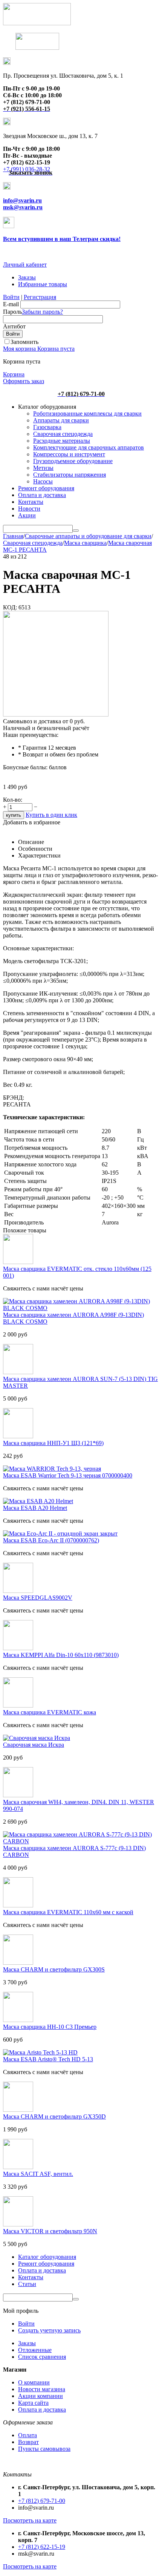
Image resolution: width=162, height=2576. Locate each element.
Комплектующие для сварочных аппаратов (89, 447)
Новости (29, 509)
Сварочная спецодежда (63, 434)
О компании (34, 2382)
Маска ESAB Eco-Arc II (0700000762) (51, 1540)
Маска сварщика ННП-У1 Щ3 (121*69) (53, 1443)
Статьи (27, 2284)
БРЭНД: (14, 1098)
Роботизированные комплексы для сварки (87, 413)
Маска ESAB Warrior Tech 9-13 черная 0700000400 (68, 1475)
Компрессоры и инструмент (69, 454)
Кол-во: (13, 800)
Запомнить (24, 342)
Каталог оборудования (47, 2257)
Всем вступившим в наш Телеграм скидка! (62, 239)
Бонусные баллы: (25, 767)
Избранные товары (43, 284)
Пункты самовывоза (44, 2449)
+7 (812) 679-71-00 (42, 2501)
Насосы (43, 481)
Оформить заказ (24, 381)
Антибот (14, 326)
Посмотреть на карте (30, 2520)
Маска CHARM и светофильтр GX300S (54, 1969)
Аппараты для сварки (61, 420)
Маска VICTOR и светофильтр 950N (50, 2231)
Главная (13, 536)
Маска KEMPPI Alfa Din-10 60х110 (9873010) (61, 1655)
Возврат (28, 2442)
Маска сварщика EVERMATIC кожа (50, 1712)
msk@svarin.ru (23, 207)
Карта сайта (33, 2403)
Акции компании (40, 2396)
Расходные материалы (62, 441)
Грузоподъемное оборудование (73, 461)
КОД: (10, 607)
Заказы (27, 277)
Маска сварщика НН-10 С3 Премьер (50, 2027)
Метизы (43, 468)
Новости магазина (42, 2389)
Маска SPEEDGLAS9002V (38, 1598)
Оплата (28, 2435)
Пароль (12, 312)
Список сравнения (42, 2357)
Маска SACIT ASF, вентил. (38, 2174)
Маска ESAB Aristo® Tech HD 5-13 (48, 2059)
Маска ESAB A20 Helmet (35, 1508)
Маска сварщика (85, 543)
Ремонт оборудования (46, 488)
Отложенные (35, 2350)
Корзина (14, 374)
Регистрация (40, 297)
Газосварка (47, 427)
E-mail (11, 304)
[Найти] (76, 531)
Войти (11, 297)
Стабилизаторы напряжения (70, 475)
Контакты (31, 502)
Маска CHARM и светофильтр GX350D (54, 2116)
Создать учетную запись (49, 2330)
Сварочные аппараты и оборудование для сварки (88, 536)
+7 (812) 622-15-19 (42, 2547)
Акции (27, 515)
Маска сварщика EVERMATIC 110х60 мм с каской (68, 1912)
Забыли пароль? (42, 312)
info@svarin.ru (22, 200)
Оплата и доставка (42, 495)
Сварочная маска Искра (34, 1745)
